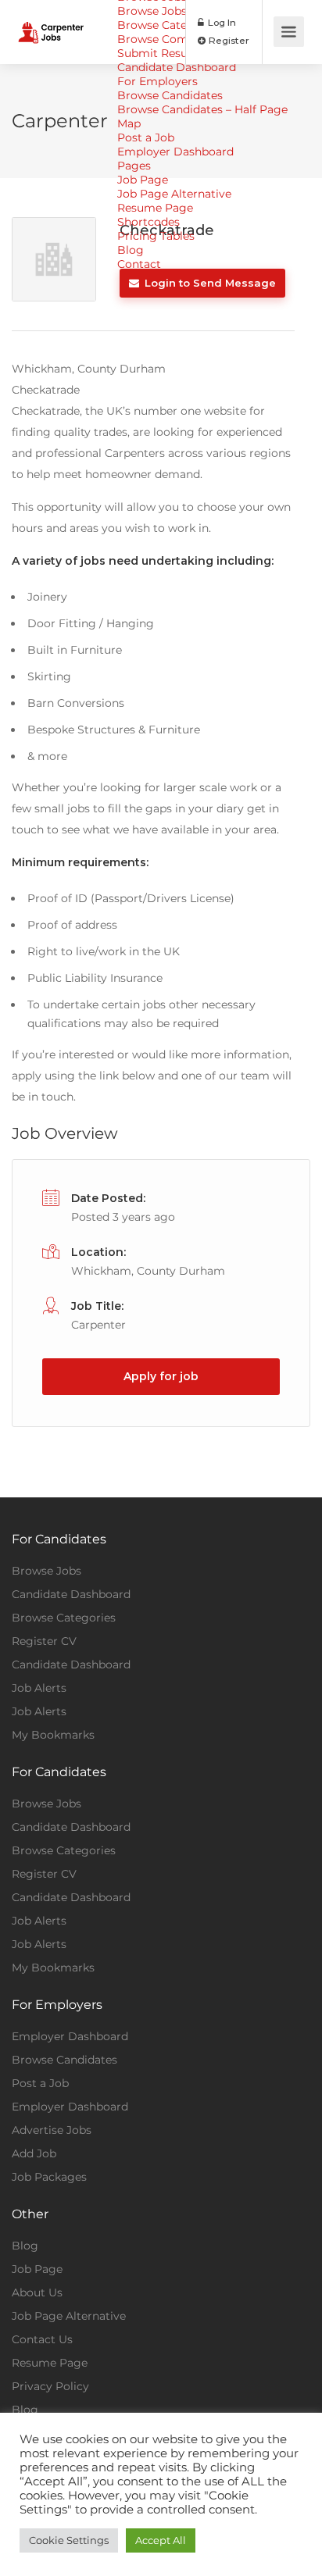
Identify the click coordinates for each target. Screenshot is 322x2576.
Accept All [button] (161, 2540)
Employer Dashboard (175, 152)
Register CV (44, 1641)
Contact (139, 264)
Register (228, 40)
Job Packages (49, 2177)
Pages (134, 166)
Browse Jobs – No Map (179, 11)
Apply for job (161, 1376)
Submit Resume (161, 53)
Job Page (143, 180)
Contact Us (42, 2339)
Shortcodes (148, 222)
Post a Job (146, 137)
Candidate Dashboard (177, 67)
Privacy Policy (50, 2386)
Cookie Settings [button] (69, 2540)
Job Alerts (39, 1688)
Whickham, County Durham (148, 1271)
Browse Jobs (47, 1571)
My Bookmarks (53, 1735)
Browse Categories (169, 25)
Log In (221, 22)
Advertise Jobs (52, 2130)
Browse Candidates (170, 95)
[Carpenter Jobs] (51, 21)
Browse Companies (170, 39)
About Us (37, 2292)
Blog (131, 250)
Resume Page (155, 208)
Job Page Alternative (174, 194)
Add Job (34, 2153)
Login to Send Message (209, 283)
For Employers (157, 81)
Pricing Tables (156, 236)
